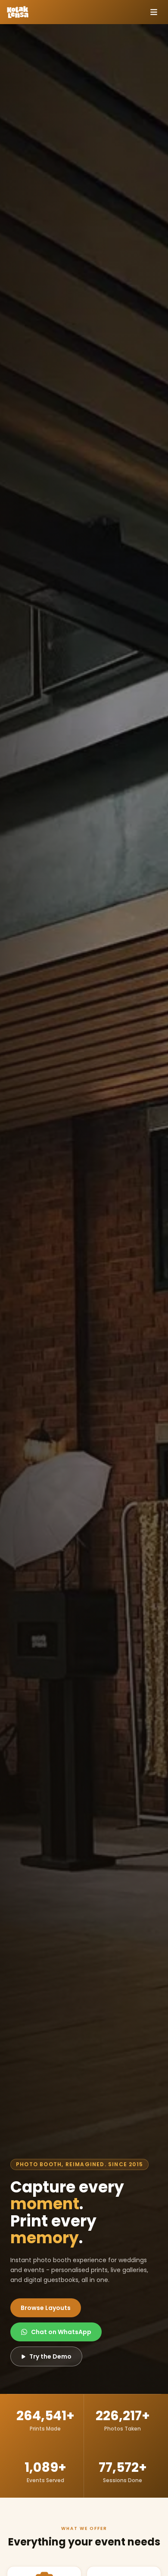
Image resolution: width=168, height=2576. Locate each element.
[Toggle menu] (154, 12)
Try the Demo (50, 2356)
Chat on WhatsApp (61, 2332)
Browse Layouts (46, 2308)
